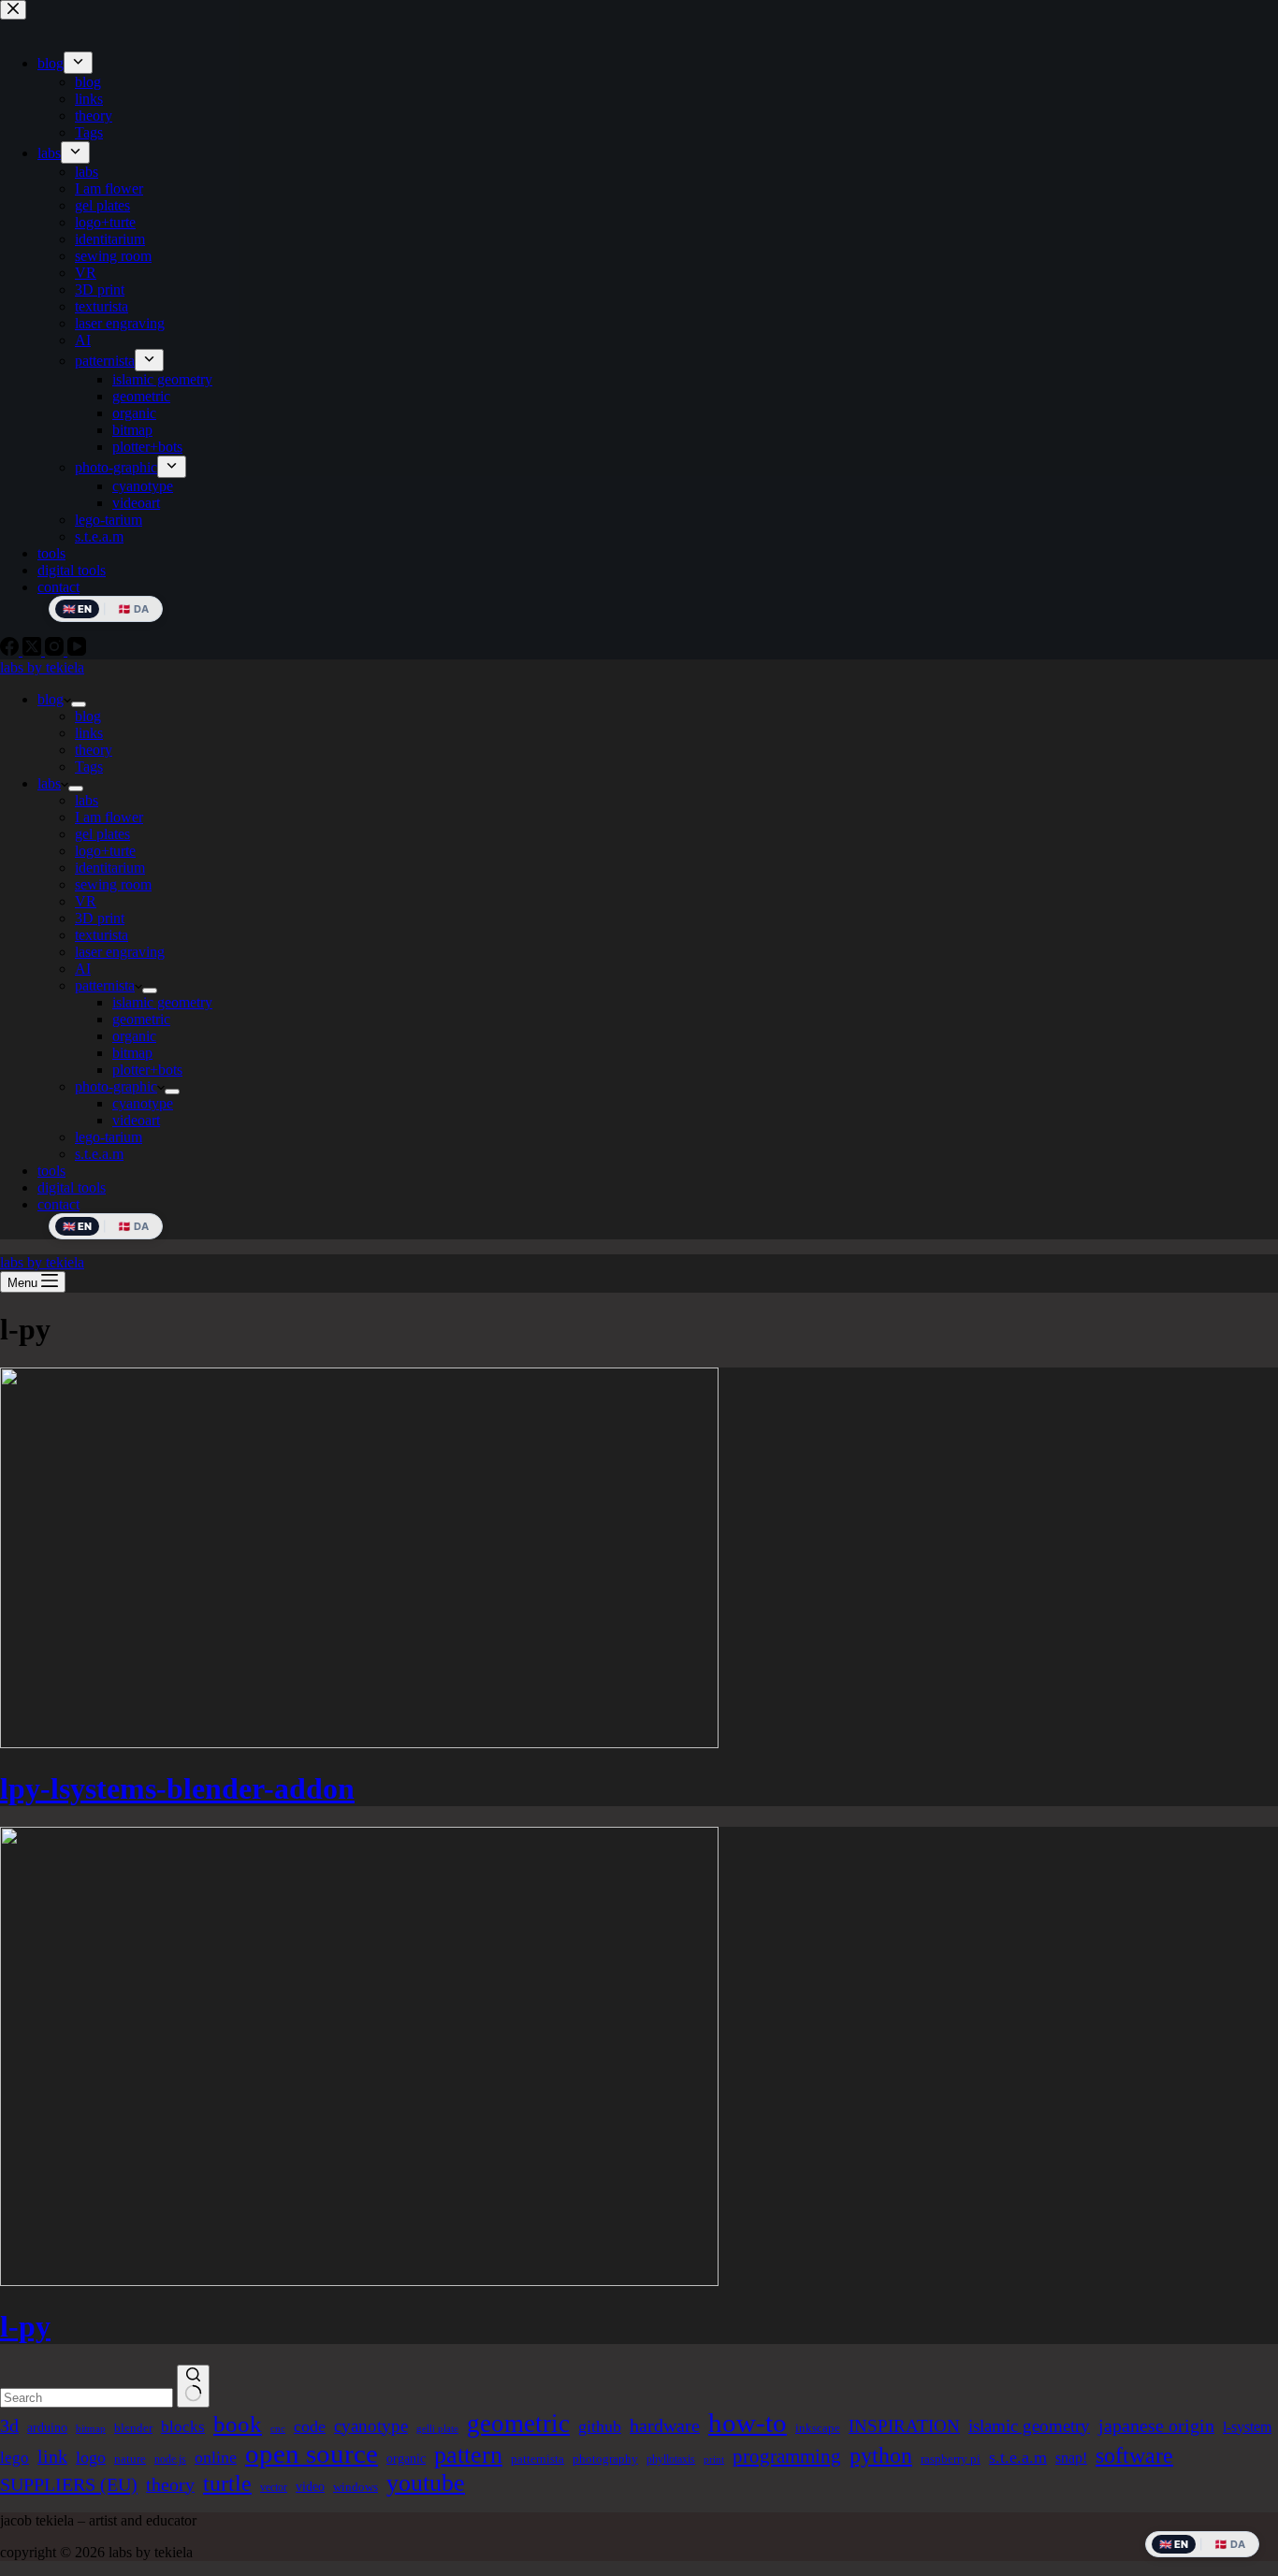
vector (274, 2487)
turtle (227, 2483)
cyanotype (143, 1103)
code (310, 2426)
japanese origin (1156, 2425)
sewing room (113, 884)
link (52, 2456)
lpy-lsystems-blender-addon (177, 1788)
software (1134, 2455)
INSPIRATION (904, 2426)
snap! (1071, 2458)
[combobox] (87, 2398)
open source (312, 2453)
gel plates (102, 834)
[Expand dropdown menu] (79, 704)
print (714, 2460)
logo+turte (105, 851)
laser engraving (120, 952)
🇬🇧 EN (77, 1226)
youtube (426, 2483)
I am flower (109, 817)
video (310, 2486)
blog (51, 699)
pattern (468, 2455)
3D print (100, 918)
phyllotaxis (671, 2459)
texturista (102, 935)
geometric (141, 1019)
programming (787, 2456)
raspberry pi (951, 2459)
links (89, 733)
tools (51, 1171)
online (216, 2457)
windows (356, 2487)
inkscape (818, 2428)
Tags (89, 767)
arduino (47, 2427)
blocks (183, 2427)
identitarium (110, 868)
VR (86, 901)
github (600, 2426)
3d (9, 2425)
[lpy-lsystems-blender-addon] (359, 1743)
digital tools (72, 1187)
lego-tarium (109, 1137)
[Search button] (193, 2386)
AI (83, 969)
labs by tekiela (42, 667)
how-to (748, 2423)
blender (133, 2428)
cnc (278, 2429)
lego (15, 2458)
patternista (105, 985)
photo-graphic (116, 1086)
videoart (136, 1120)
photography (605, 2459)
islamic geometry (162, 1002)
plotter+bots (147, 1070)
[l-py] (359, 2281)
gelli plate (437, 2429)
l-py (25, 2326)
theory (94, 750)
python (881, 2455)
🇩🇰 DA (133, 1226)
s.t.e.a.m (99, 1154)
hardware (665, 2425)
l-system (1247, 2427)
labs (49, 783)
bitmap (132, 1053)
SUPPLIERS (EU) (69, 2484)
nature (130, 2459)
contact (58, 1204)
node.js (170, 2459)
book (238, 2424)
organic (134, 1036)
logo (91, 2457)
